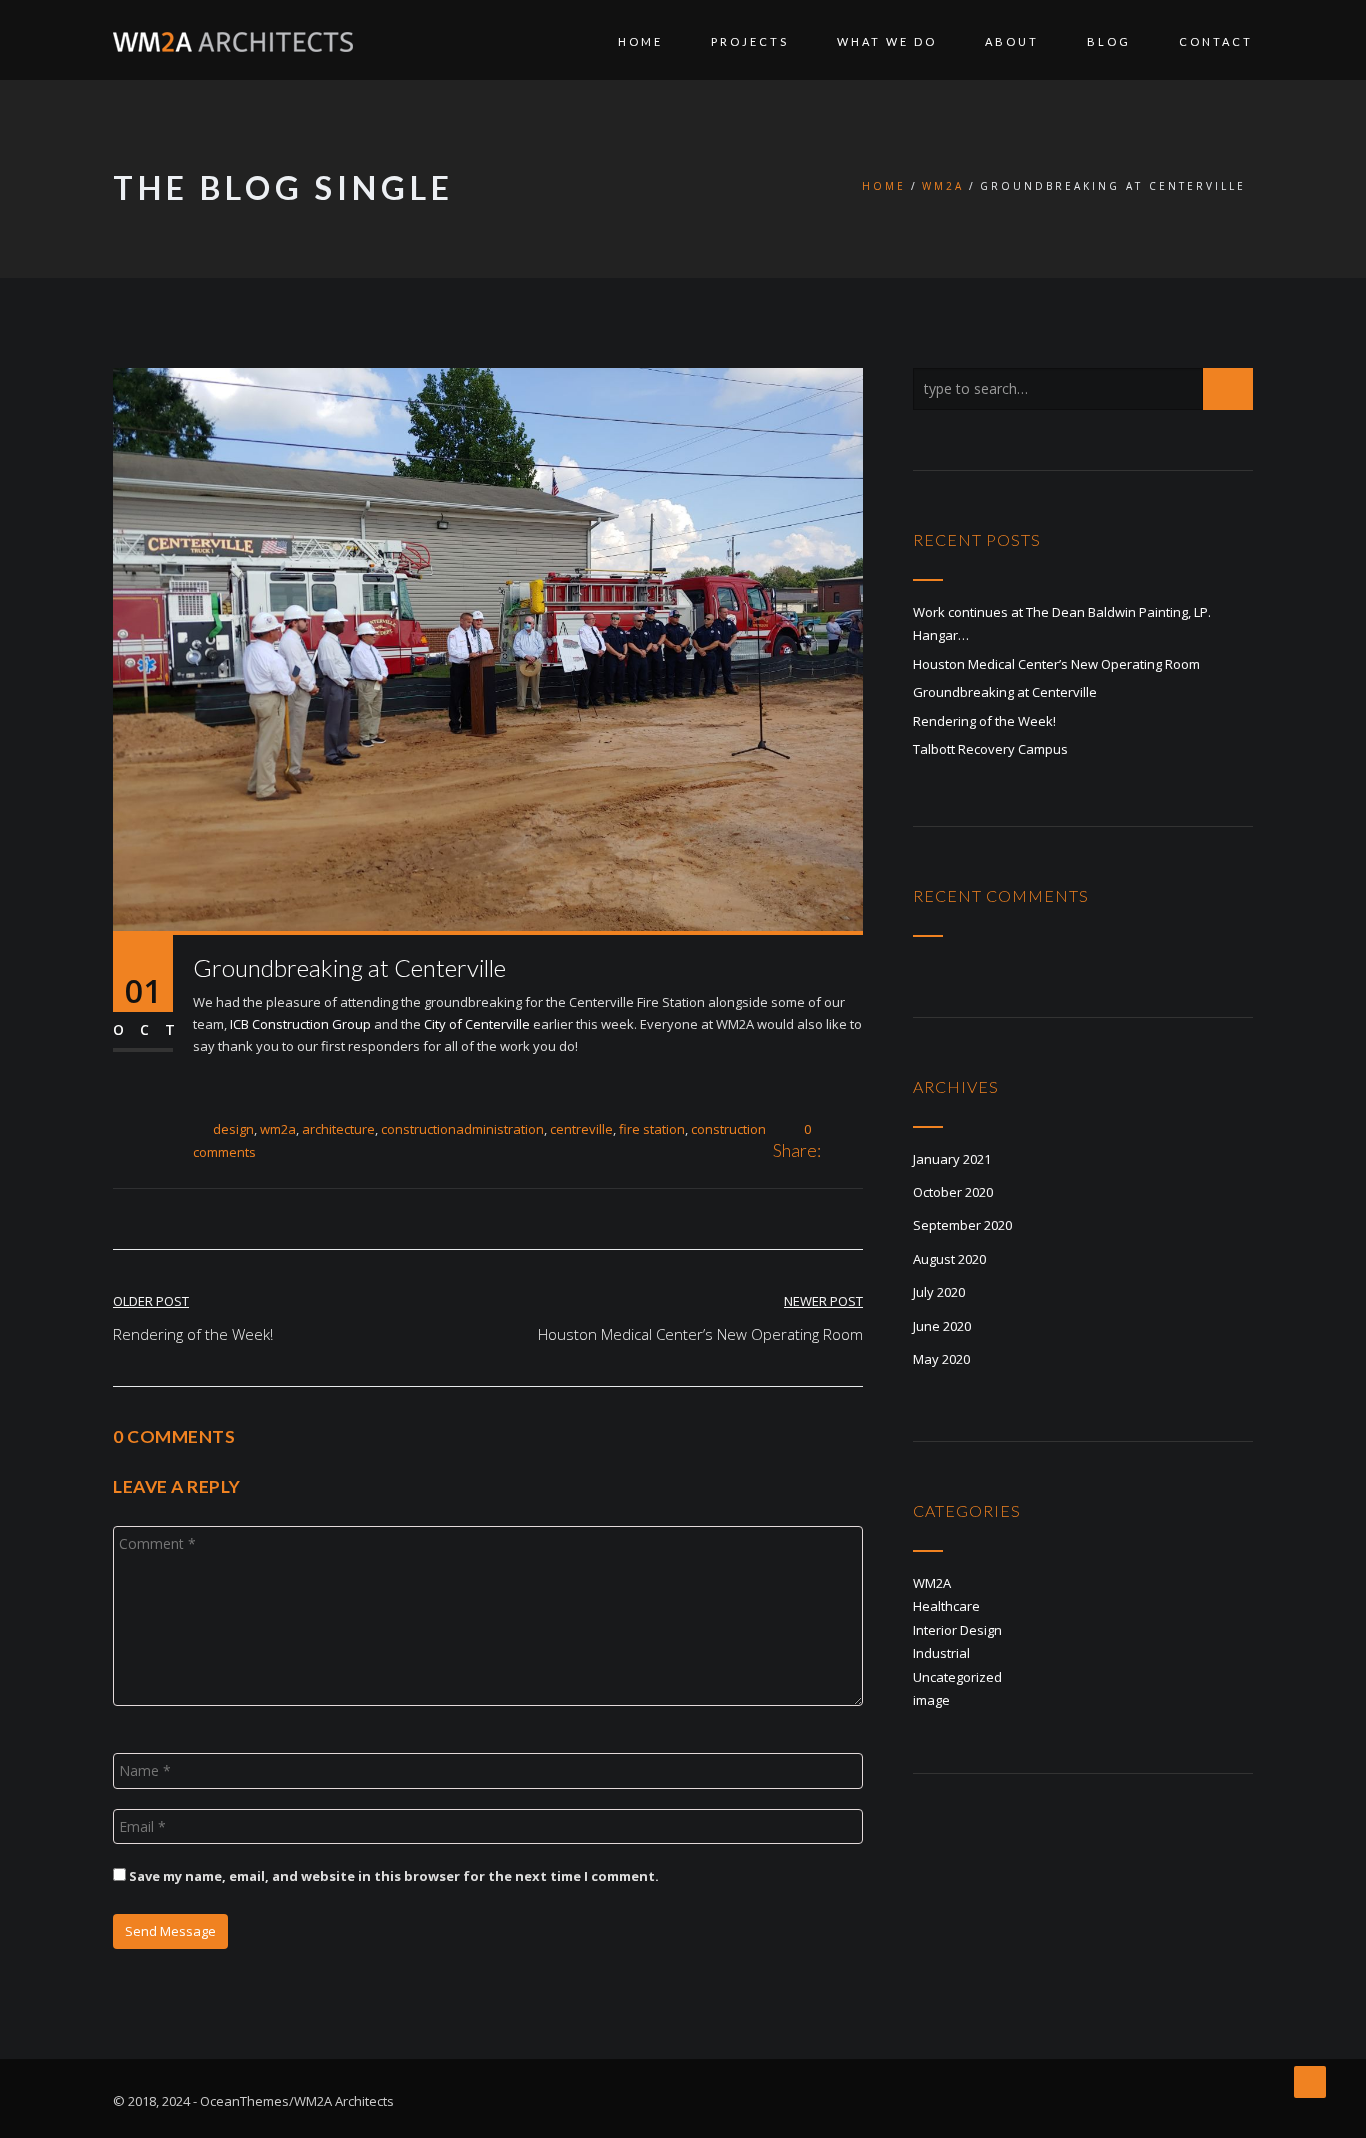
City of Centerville (477, 1024)
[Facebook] (836, 1152)
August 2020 (949, 1259)
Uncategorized (957, 1677)
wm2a (278, 1129)
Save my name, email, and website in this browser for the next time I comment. (394, 1876)
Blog (1109, 41)
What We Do (887, 41)
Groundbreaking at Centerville (1005, 692)
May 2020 (941, 1359)
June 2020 (942, 1326)
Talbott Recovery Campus (990, 749)
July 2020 (939, 1292)
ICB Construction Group (300, 1024)
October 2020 (953, 1192)
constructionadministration (462, 1129)
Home (640, 41)
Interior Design (957, 1630)
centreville (581, 1129)
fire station (652, 1129)
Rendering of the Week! (984, 721)
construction (728, 1129)
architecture (338, 1129)
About (1012, 41)
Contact (1216, 41)
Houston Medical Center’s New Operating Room (1056, 664)
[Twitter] (857, 1152)
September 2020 (962, 1225)
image (931, 1700)
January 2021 (952, 1159)
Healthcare (946, 1606)
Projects (750, 41)
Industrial (941, 1653)
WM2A (943, 186)
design (233, 1129)
